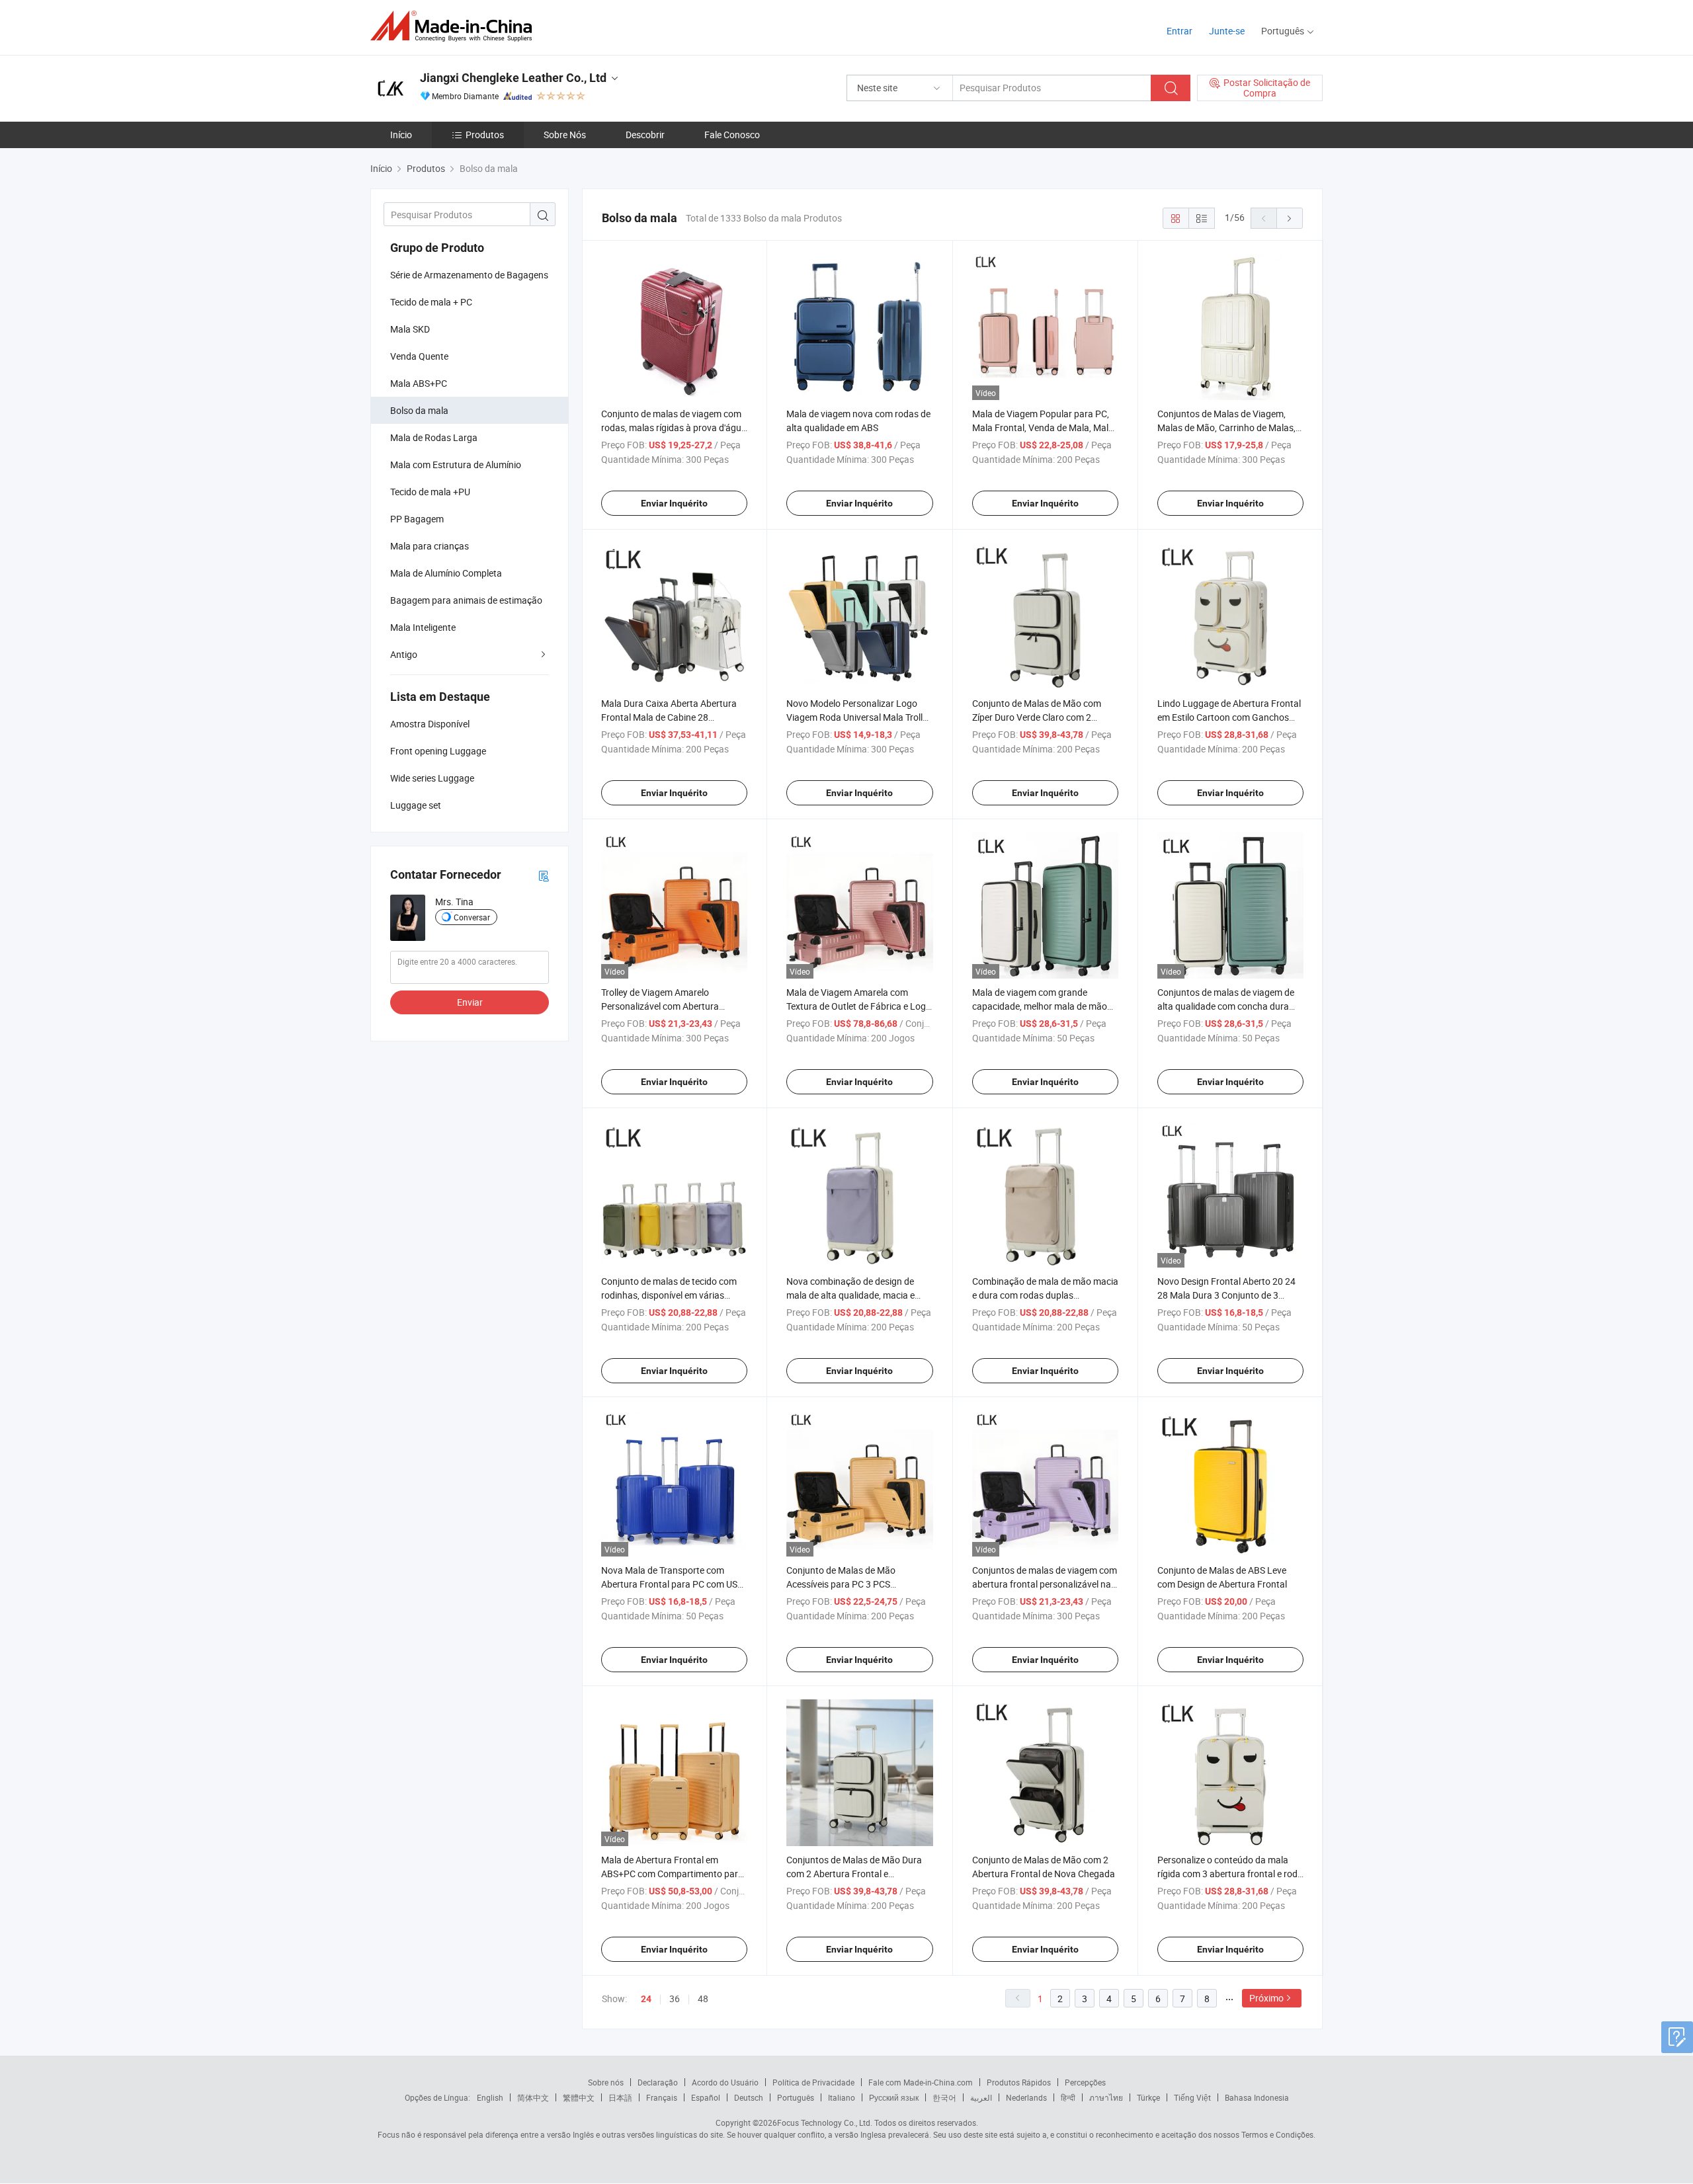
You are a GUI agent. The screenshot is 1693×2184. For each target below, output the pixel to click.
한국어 (944, 2097)
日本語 (620, 2097)
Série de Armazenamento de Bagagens (469, 275)
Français (662, 2097)
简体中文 (533, 2097)
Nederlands (1026, 2097)
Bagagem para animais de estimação (466, 600)
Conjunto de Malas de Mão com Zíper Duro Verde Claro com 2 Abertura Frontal (1037, 717)
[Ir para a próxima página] (1290, 218)
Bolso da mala (419, 410)
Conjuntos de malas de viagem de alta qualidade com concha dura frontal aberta (1226, 1006)
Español (706, 2097)
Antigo (404, 654)
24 (646, 1999)
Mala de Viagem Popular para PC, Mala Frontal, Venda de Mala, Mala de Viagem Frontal (1043, 427)
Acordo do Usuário (725, 2082)
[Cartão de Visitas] (544, 875)
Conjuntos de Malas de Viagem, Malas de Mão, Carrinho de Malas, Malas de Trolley (1226, 427)
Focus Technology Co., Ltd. (825, 2123)
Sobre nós (606, 2082)
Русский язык (894, 2097)
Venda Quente (419, 356)
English (490, 2097)
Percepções (1085, 2082)
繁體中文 (579, 2097)
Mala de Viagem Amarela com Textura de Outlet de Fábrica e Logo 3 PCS (859, 1006)
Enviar (470, 1002)
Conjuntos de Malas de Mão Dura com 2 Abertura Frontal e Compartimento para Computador (856, 1874)
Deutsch (749, 2097)
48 (703, 1999)
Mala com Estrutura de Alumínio (456, 465)
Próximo (1266, 1998)
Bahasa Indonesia (1257, 2097)
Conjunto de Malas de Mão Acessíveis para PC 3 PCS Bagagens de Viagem (841, 1584)
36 (675, 1999)
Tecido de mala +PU (430, 492)
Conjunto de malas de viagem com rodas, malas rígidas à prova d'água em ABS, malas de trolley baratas (674, 427)
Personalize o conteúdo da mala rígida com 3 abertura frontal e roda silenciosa (1230, 1874)
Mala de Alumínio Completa (446, 573)
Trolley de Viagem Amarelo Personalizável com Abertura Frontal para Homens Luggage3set (673, 1006)
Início (401, 135)
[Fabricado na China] (455, 26)
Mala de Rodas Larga (434, 437)
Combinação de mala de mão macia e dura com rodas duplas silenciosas (1045, 1295)
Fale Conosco (732, 135)
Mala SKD (410, 329)
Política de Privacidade (813, 2082)
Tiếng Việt (1192, 2097)
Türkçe (1148, 2097)
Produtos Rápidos (1019, 2082)
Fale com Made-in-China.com (921, 2082)
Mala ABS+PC (419, 383)
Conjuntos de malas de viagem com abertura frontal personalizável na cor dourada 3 (1045, 1584)
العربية (981, 2097)
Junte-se (1227, 31)
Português (796, 2097)
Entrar (1179, 31)
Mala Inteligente (423, 627)
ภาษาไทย (1106, 2097)
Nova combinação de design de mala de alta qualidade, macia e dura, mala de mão (850, 1295)
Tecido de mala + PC (431, 302)
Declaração (658, 2082)
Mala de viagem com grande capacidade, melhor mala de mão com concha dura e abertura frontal (1045, 1006)
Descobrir (645, 135)
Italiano (842, 2097)
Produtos (485, 135)
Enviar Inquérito (674, 503)
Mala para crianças (430, 546)
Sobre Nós (565, 135)
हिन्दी (1068, 2097)
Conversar (472, 917)
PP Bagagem (417, 519)
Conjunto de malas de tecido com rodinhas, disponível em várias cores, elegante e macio (669, 1295)
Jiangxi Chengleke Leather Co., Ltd (513, 78)
